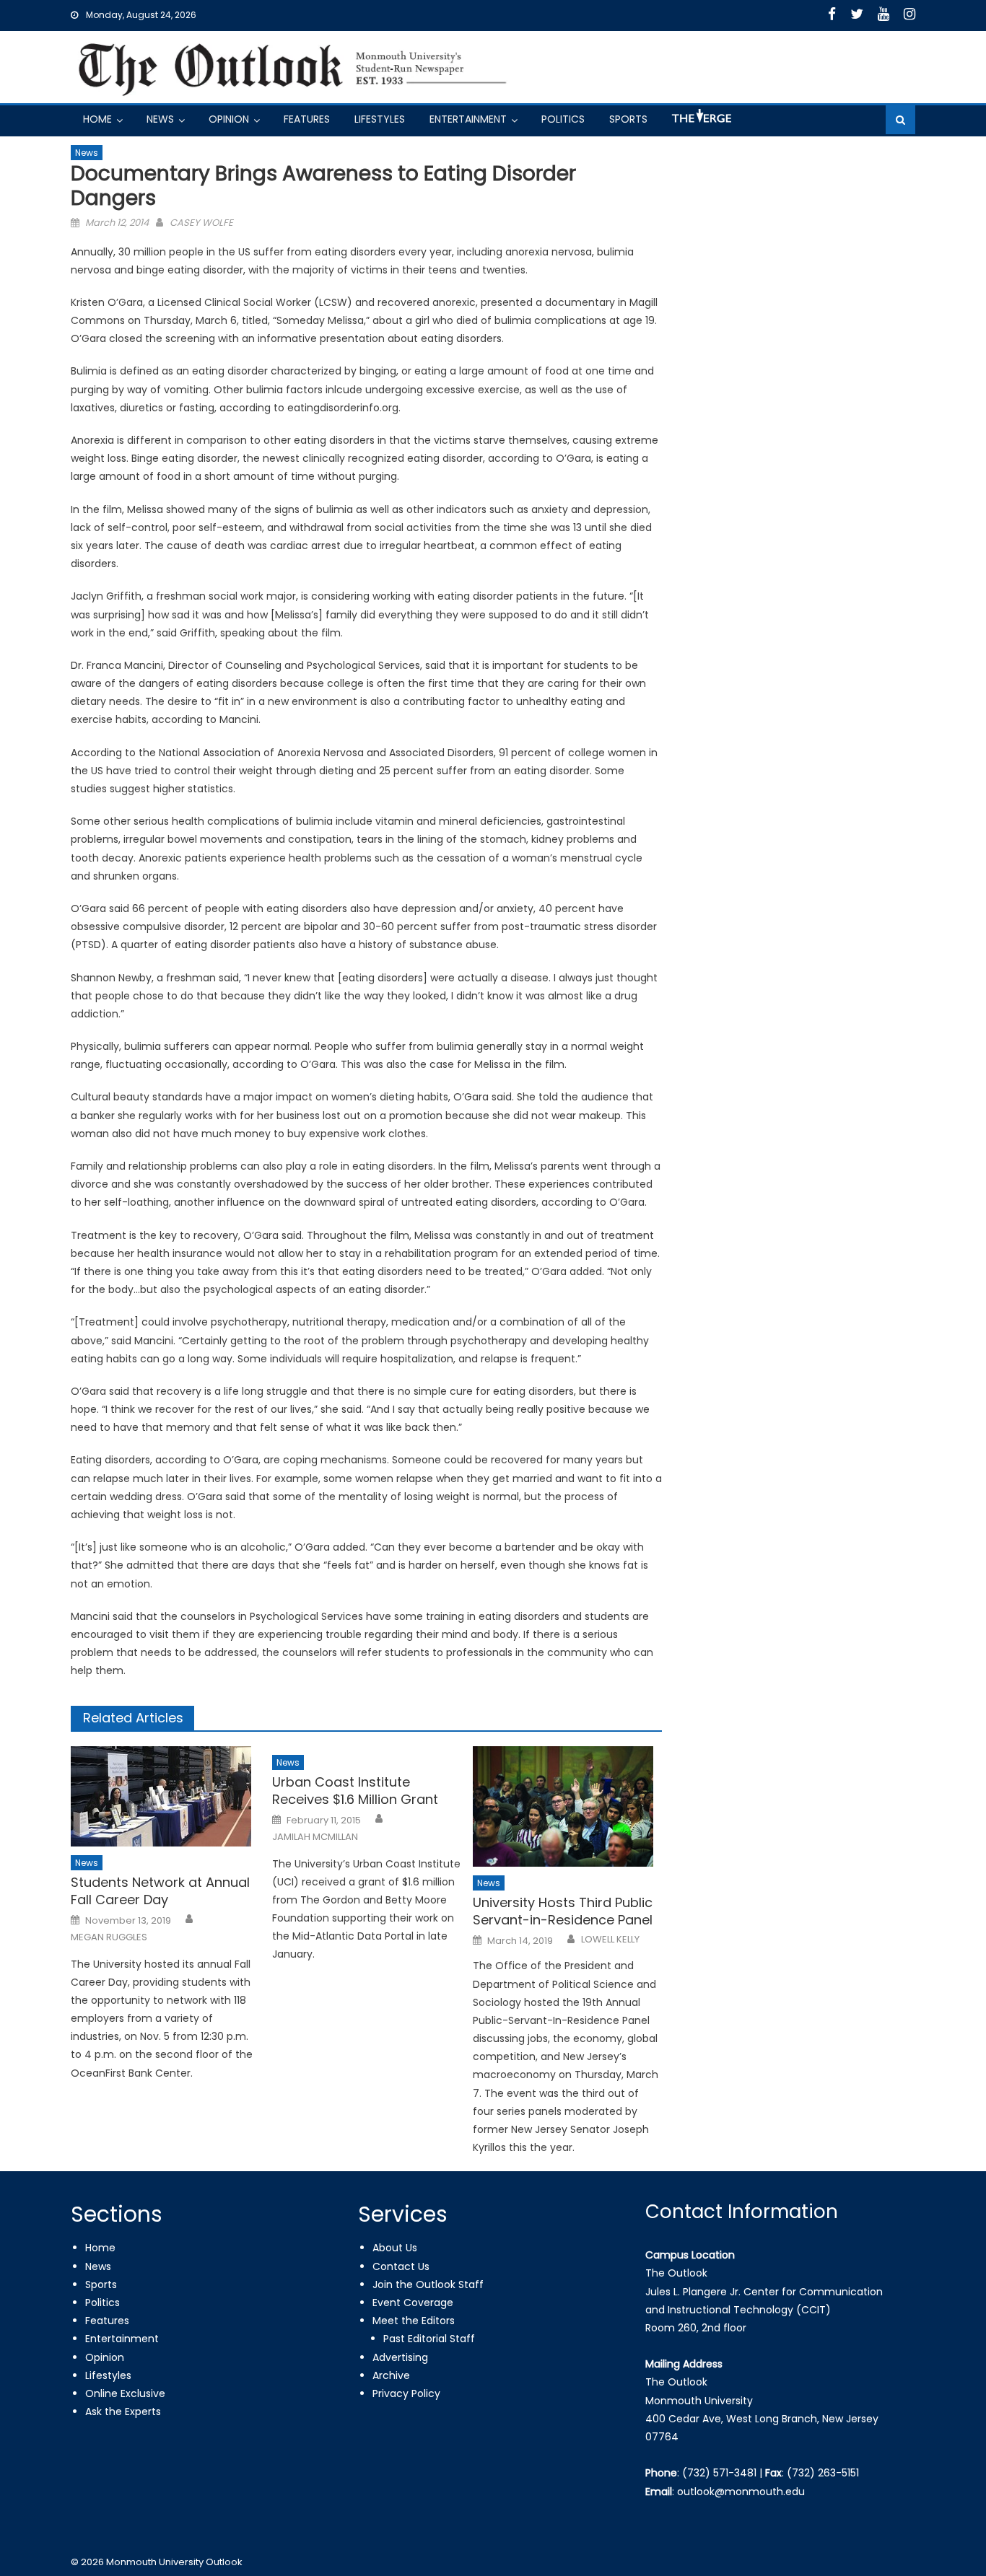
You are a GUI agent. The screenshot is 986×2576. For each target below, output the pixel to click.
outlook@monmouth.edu (741, 2492)
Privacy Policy (406, 2393)
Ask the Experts (123, 2411)
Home (97, 119)
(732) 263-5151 (823, 2473)
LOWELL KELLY (610, 1940)
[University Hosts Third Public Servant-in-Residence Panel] (567, 1806)
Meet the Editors (414, 2321)
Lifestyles (380, 119)
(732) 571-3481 (719, 2473)
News (160, 119)
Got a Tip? (700, 122)
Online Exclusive (125, 2393)
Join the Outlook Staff (428, 2284)
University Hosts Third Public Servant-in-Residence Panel (563, 1911)
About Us (395, 2248)
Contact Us (401, 2266)
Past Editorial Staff (429, 2339)
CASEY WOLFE (201, 223)
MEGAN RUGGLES (109, 1937)
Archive (391, 2375)
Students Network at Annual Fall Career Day (160, 1891)
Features (307, 119)
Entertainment (468, 119)
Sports (628, 119)
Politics (563, 119)
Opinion (229, 119)
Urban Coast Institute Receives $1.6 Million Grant (355, 1791)
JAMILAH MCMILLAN (315, 1837)
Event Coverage (413, 2303)
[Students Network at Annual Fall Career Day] (165, 1796)
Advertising (400, 2357)
